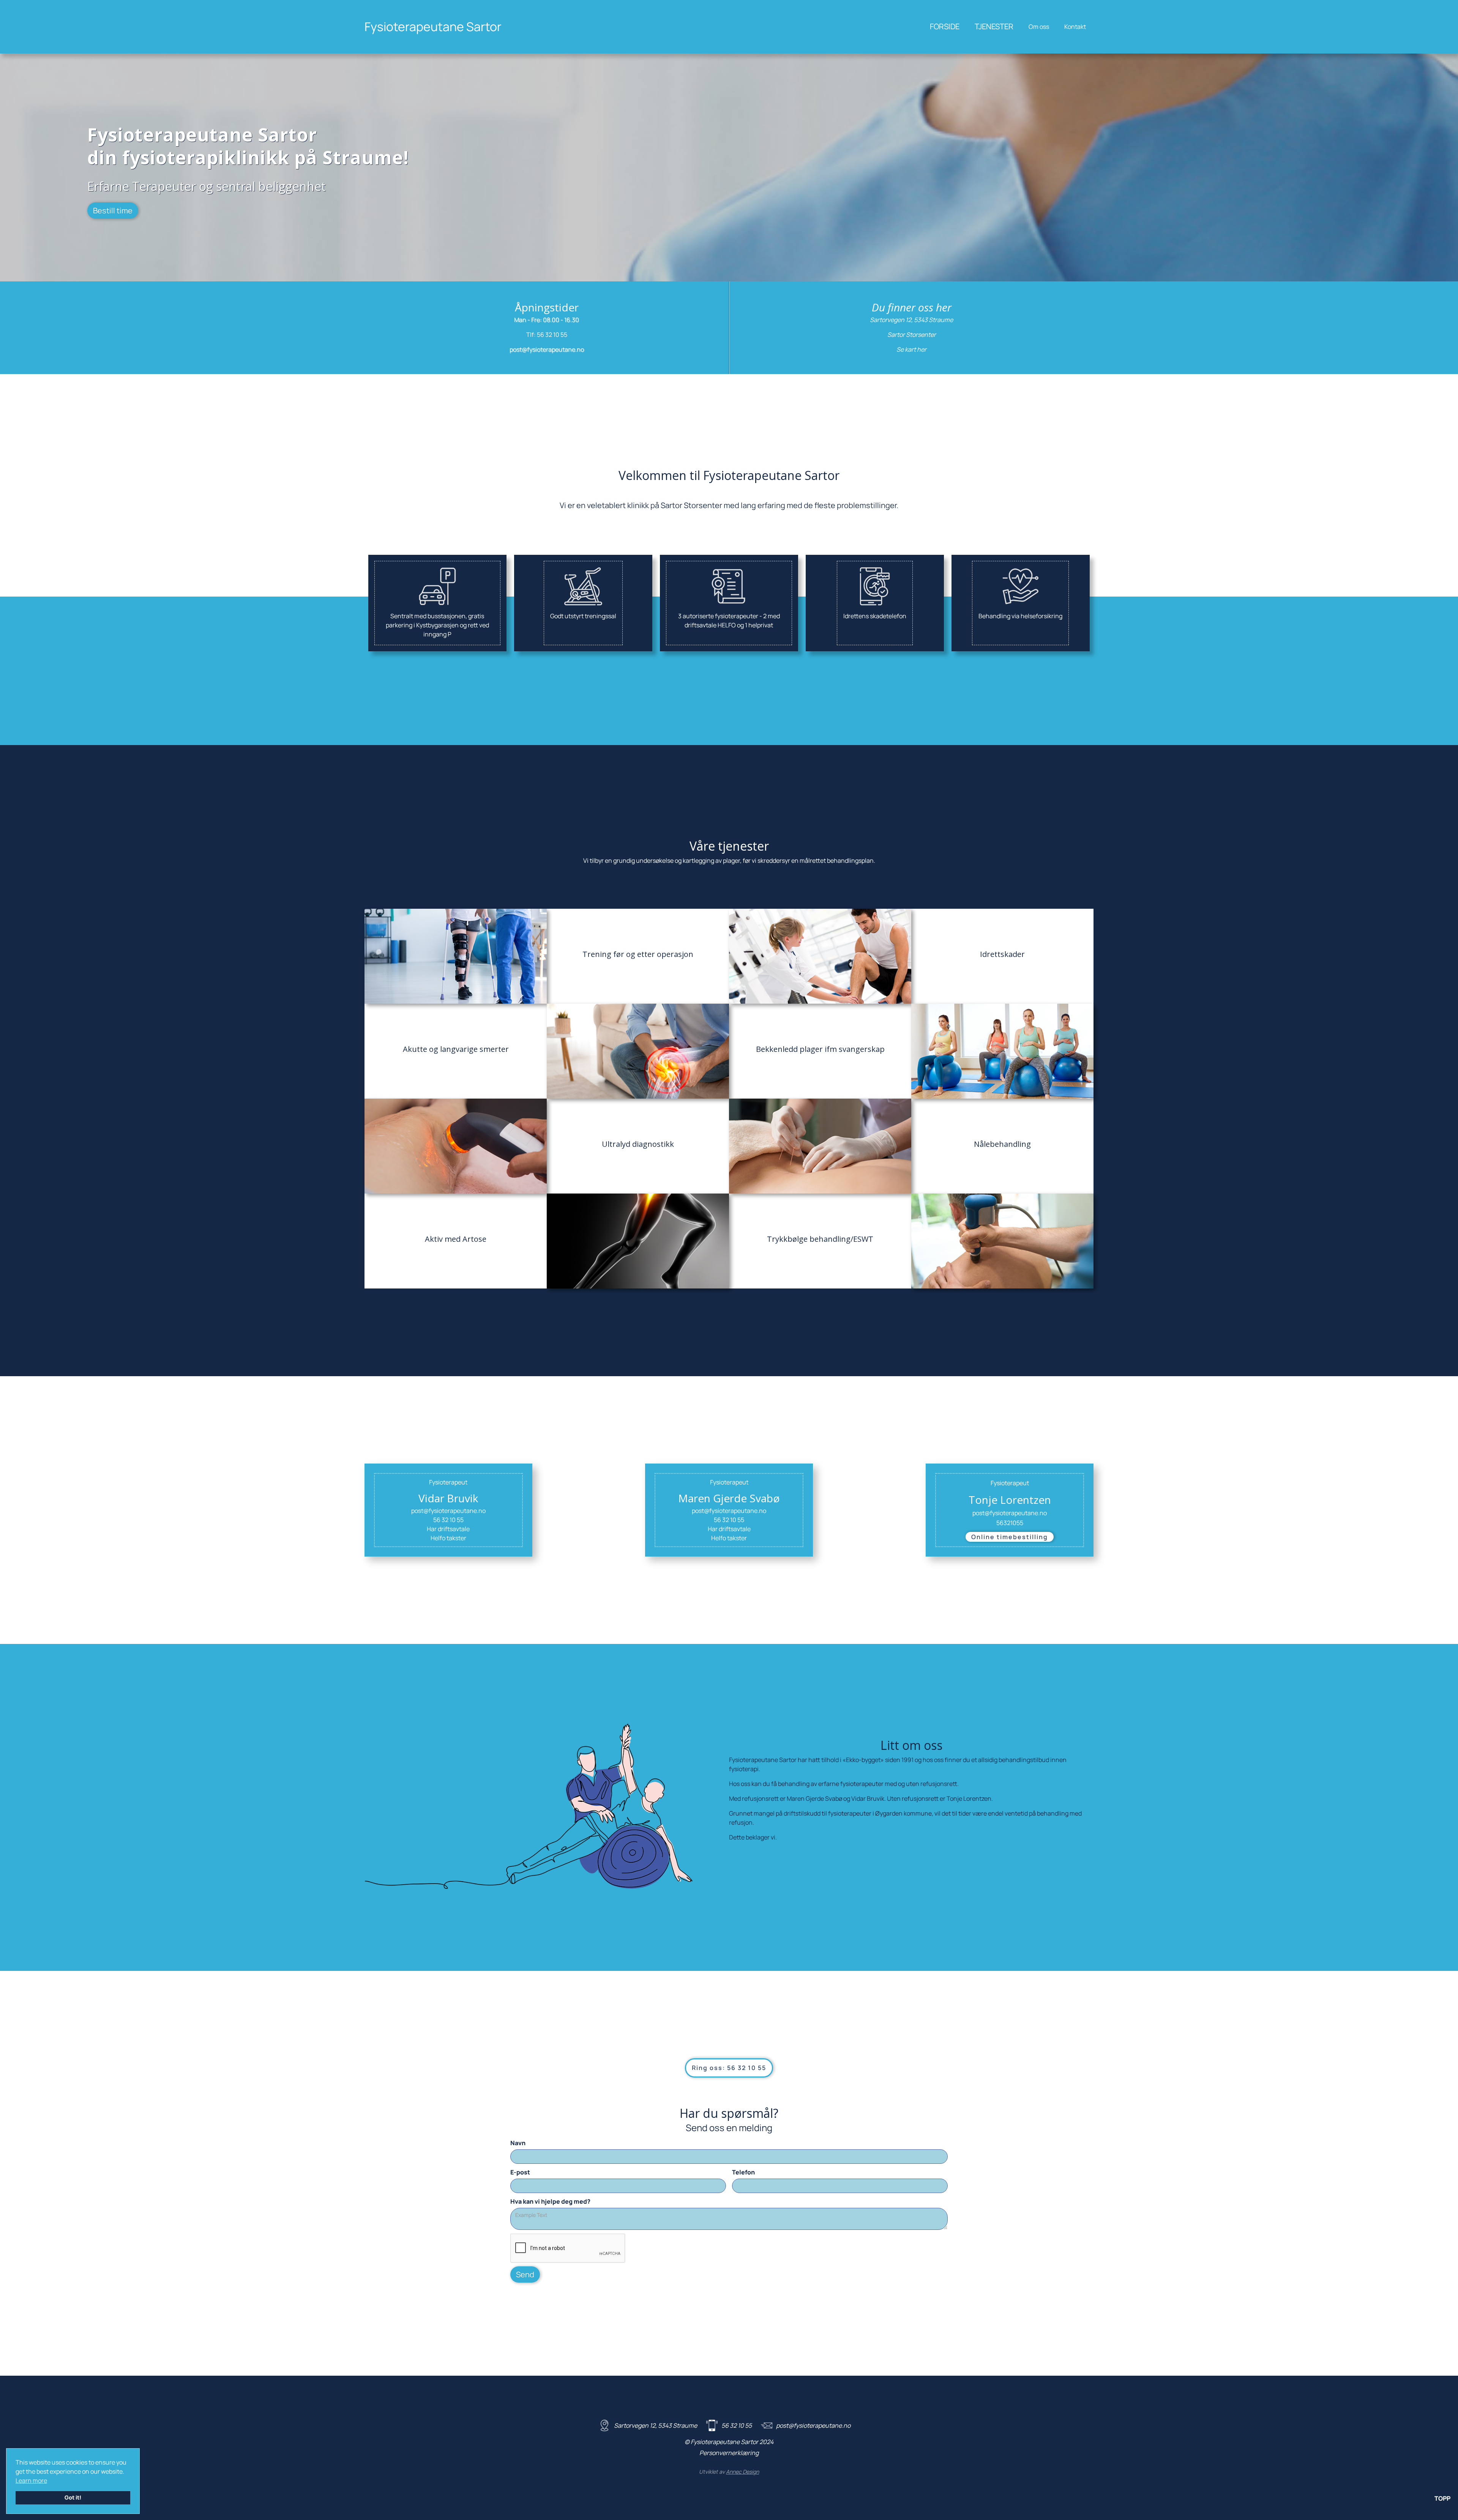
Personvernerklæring (729, 2453)
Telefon (743, 2172)
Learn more (31, 2481)
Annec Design (742, 2472)
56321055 (1010, 1523)
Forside (945, 26)
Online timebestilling (1010, 1537)
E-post (520, 2172)
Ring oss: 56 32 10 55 (729, 2068)
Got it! (73, 2497)
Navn (518, 2143)
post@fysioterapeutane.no (547, 349)
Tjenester (994, 26)
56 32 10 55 (552, 335)
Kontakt (1075, 27)
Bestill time (113, 211)
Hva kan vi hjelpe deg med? (550, 2201)
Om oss (1039, 27)
